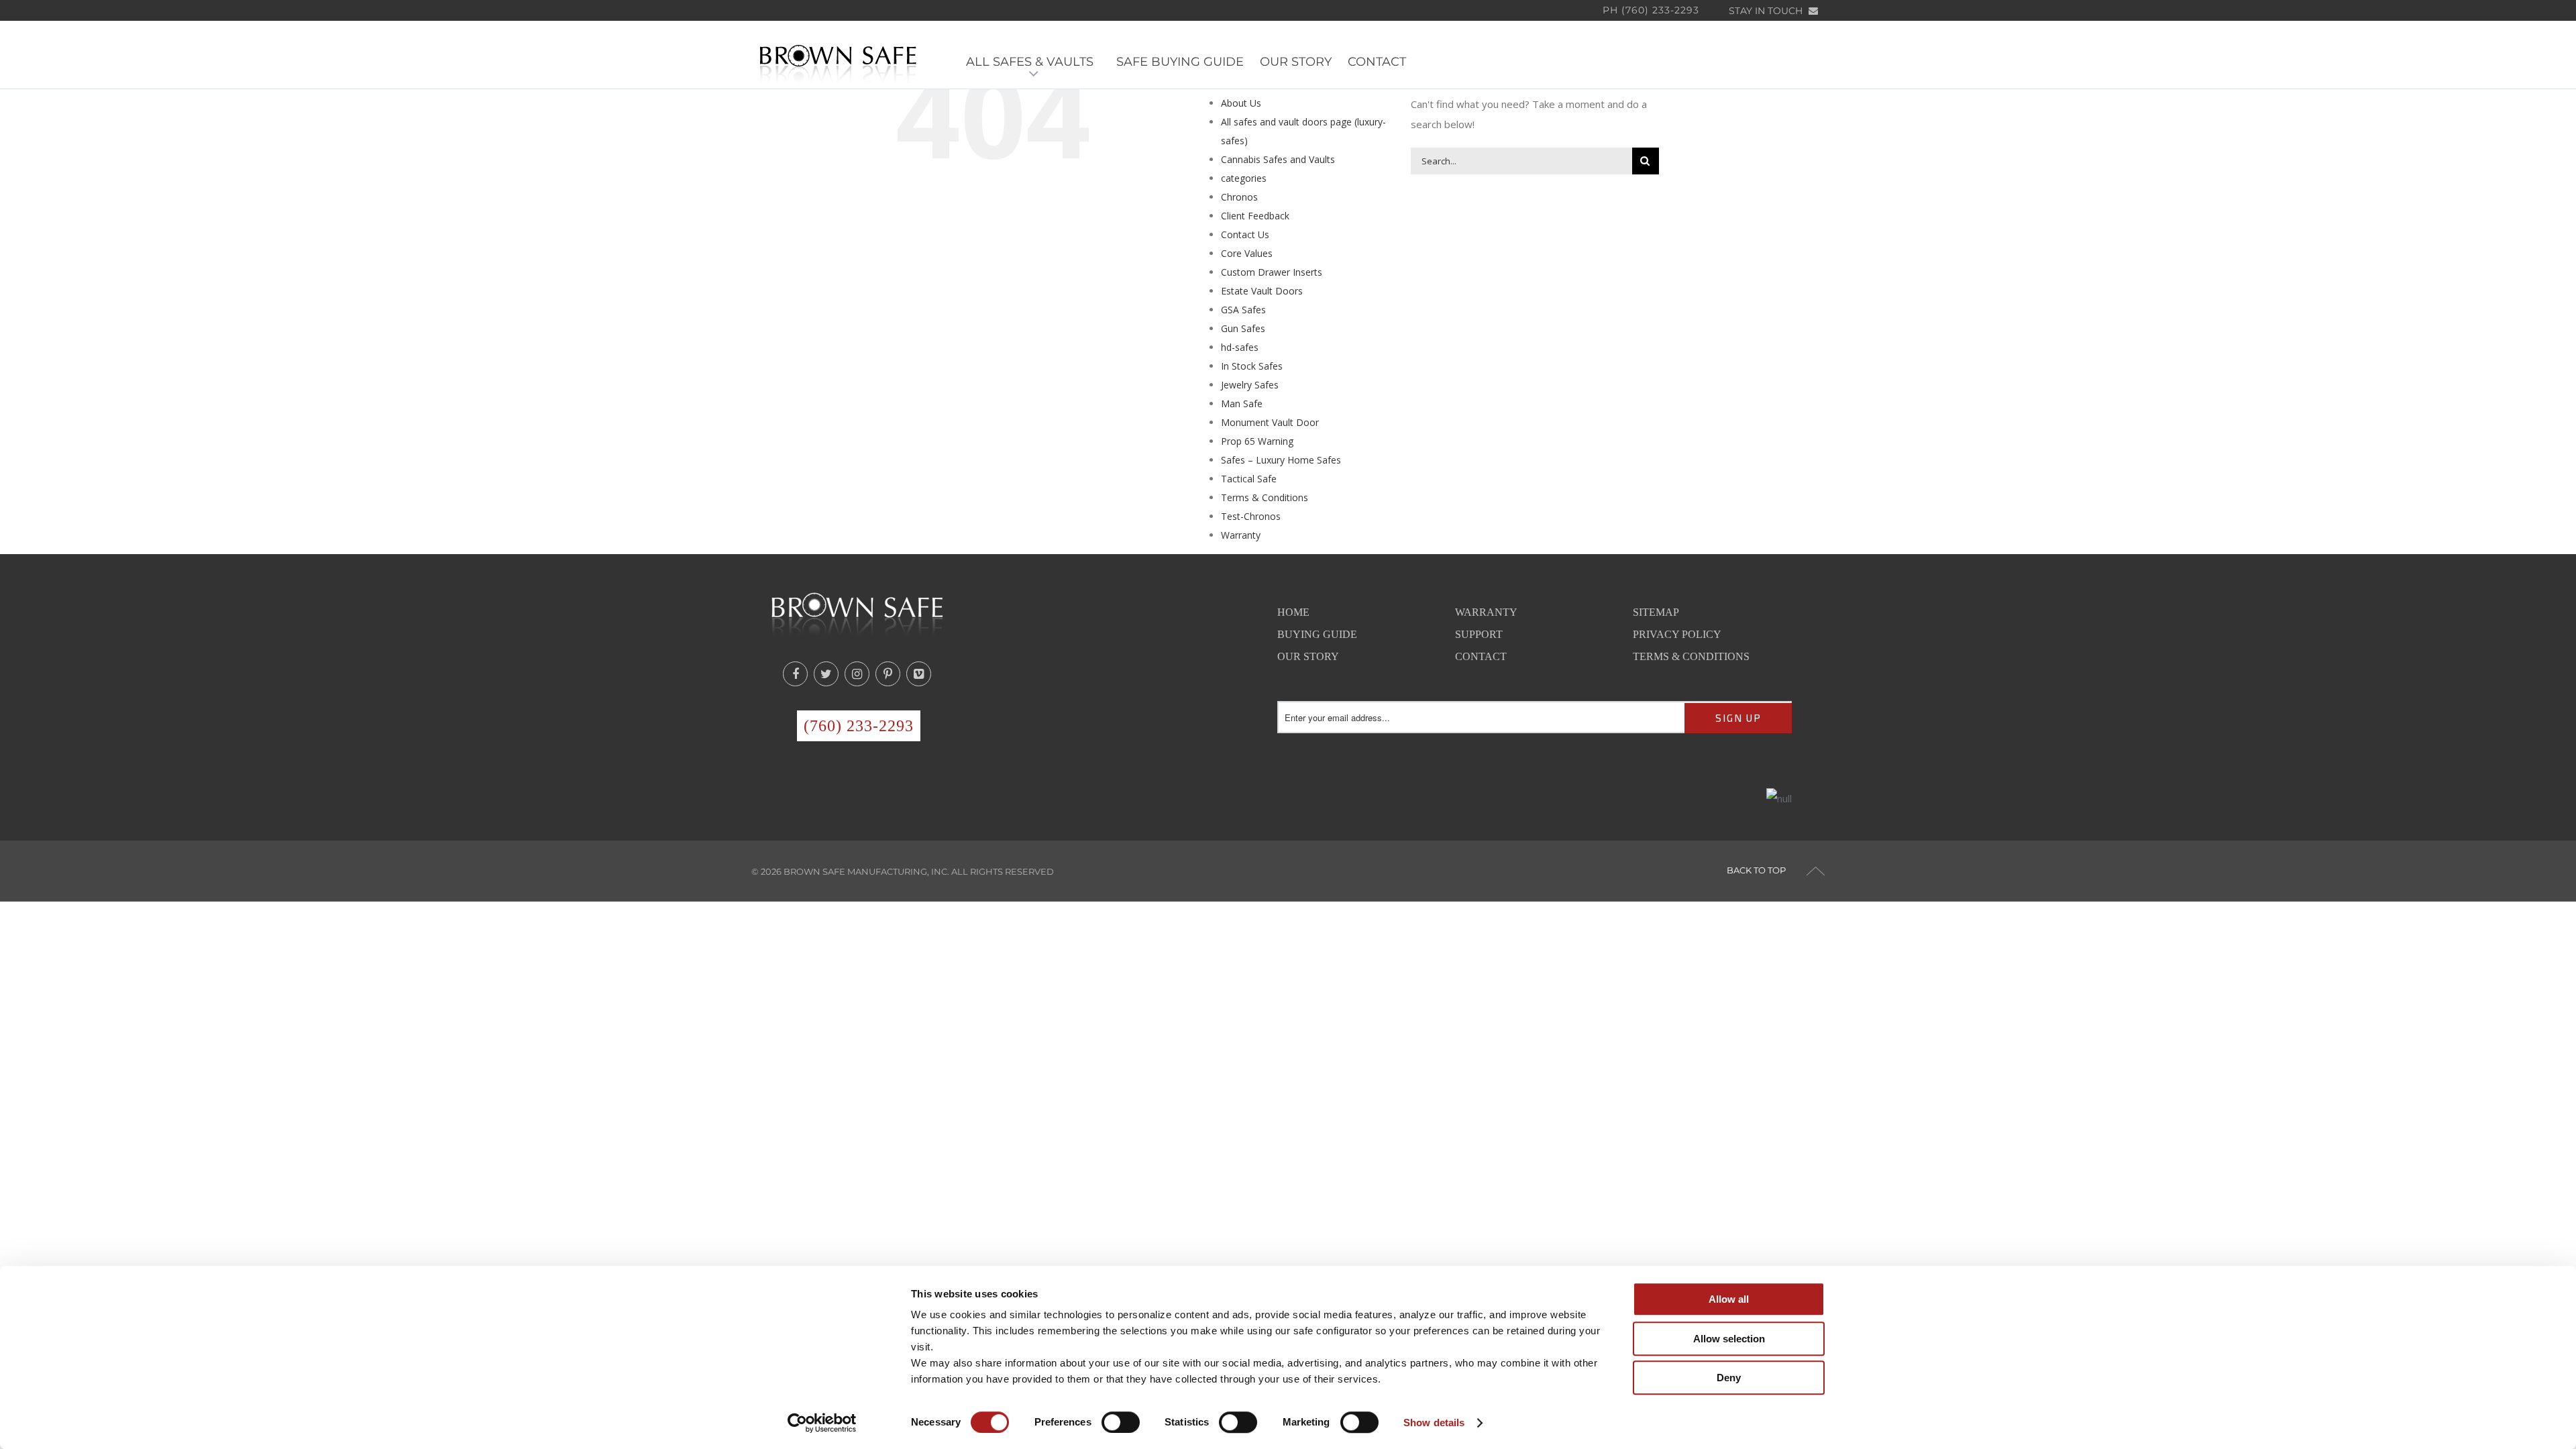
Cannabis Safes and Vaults (1278, 159)
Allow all (1729, 1299)
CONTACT (1377, 62)
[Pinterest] (888, 674)
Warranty (1241, 535)
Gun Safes (1243, 328)
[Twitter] (826, 674)
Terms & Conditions (1265, 497)
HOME (1293, 612)
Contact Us (1245, 234)
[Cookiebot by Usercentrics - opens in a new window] (822, 1423)
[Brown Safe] (838, 63)
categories (1244, 178)
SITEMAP (1656, 612)
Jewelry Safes (1250, 385)
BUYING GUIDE (1317, 634)
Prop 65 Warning (1257, 441)
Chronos (1239, 197)
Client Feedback (1255, 216)
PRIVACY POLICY (1677, 634)
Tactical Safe (1249, 479)
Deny (1729, 1378)
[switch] (1121, 1422)
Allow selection (1729, 1339)
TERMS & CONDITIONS (1691, 656)
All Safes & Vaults (1033, 62)
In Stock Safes (1252, 366)
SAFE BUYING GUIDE (1180, 62)
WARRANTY (1486, 612)
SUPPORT (1479, 634)
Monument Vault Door (1270, 422)
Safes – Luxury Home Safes (1281, 460)
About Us (1241, 103)
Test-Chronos (1251, 516)
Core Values (1247, 253)
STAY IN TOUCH (1767, 11)
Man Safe (1242, 404)
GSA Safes (1243, 310)
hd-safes (1240, 347)
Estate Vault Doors (1262, 291)
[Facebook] (795, 674)
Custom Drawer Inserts (1272, 272)
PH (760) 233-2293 (1651, 10)
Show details (1434, 1423)
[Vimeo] (919, 674)
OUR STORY (1296, 62)
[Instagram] (857, 674)
